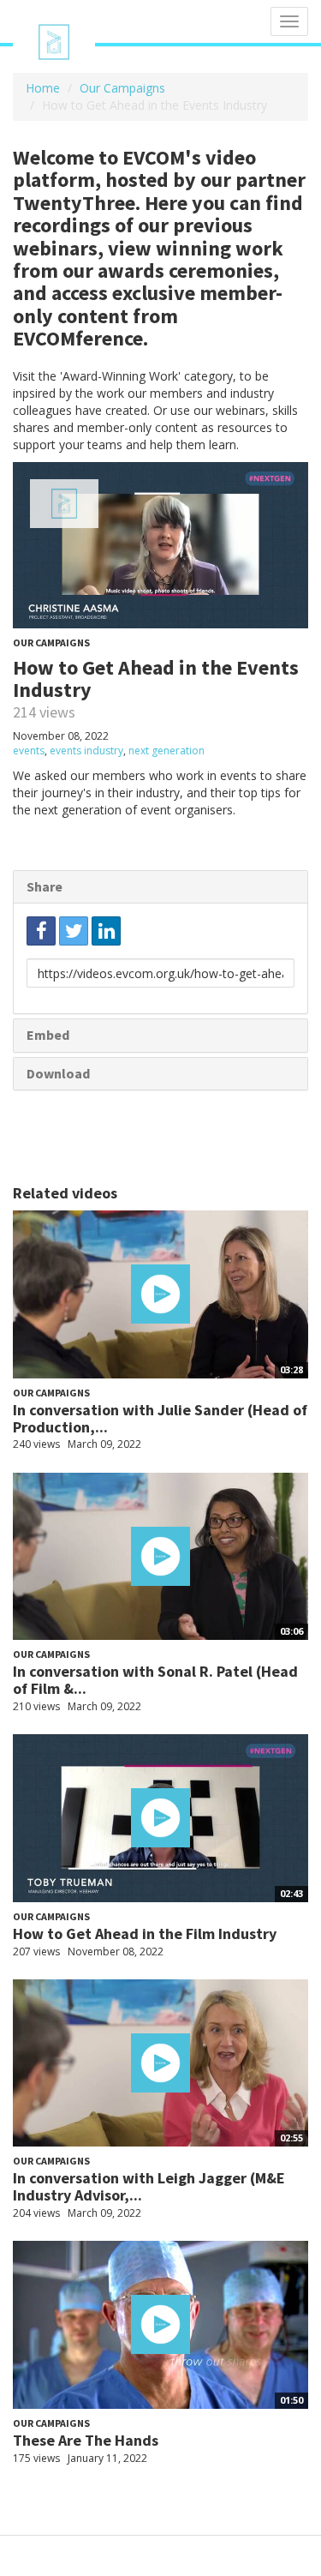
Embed (48, 1035)
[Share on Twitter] (74, 931)
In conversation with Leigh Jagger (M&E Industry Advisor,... (149, 2186)
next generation (166, 751)
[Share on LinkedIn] (106, 931)
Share (45, 886)
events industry (86, 751)
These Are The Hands (86, 2440)
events (29, 751)
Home (43, 88)
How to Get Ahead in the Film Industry (145, 1934)
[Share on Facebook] (41, 931)
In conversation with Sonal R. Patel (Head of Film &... (155, 1680)
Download (58, 1073)
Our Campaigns (122, 88)
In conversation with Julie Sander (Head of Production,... (160, 1418)
